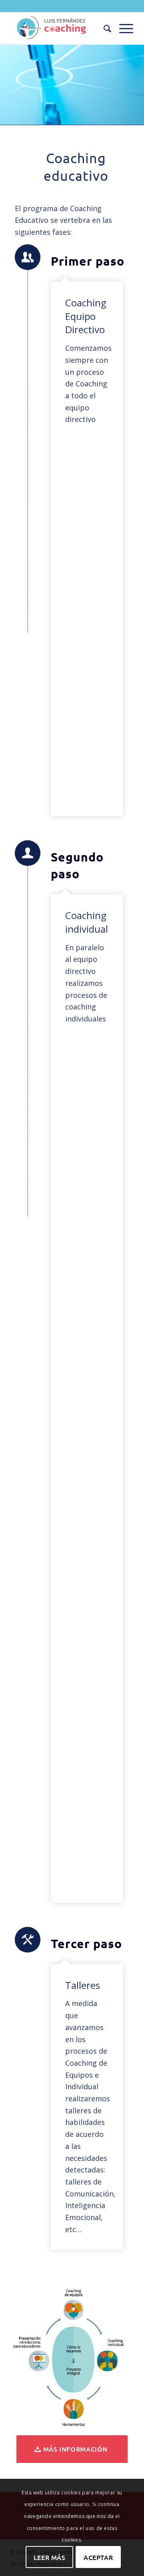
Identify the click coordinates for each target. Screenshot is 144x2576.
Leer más (50, 2557)
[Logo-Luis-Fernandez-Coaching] (60, 28)
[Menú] (122, 28)
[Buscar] (103, 28)
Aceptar (98, 2557)
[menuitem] (103, 28)
